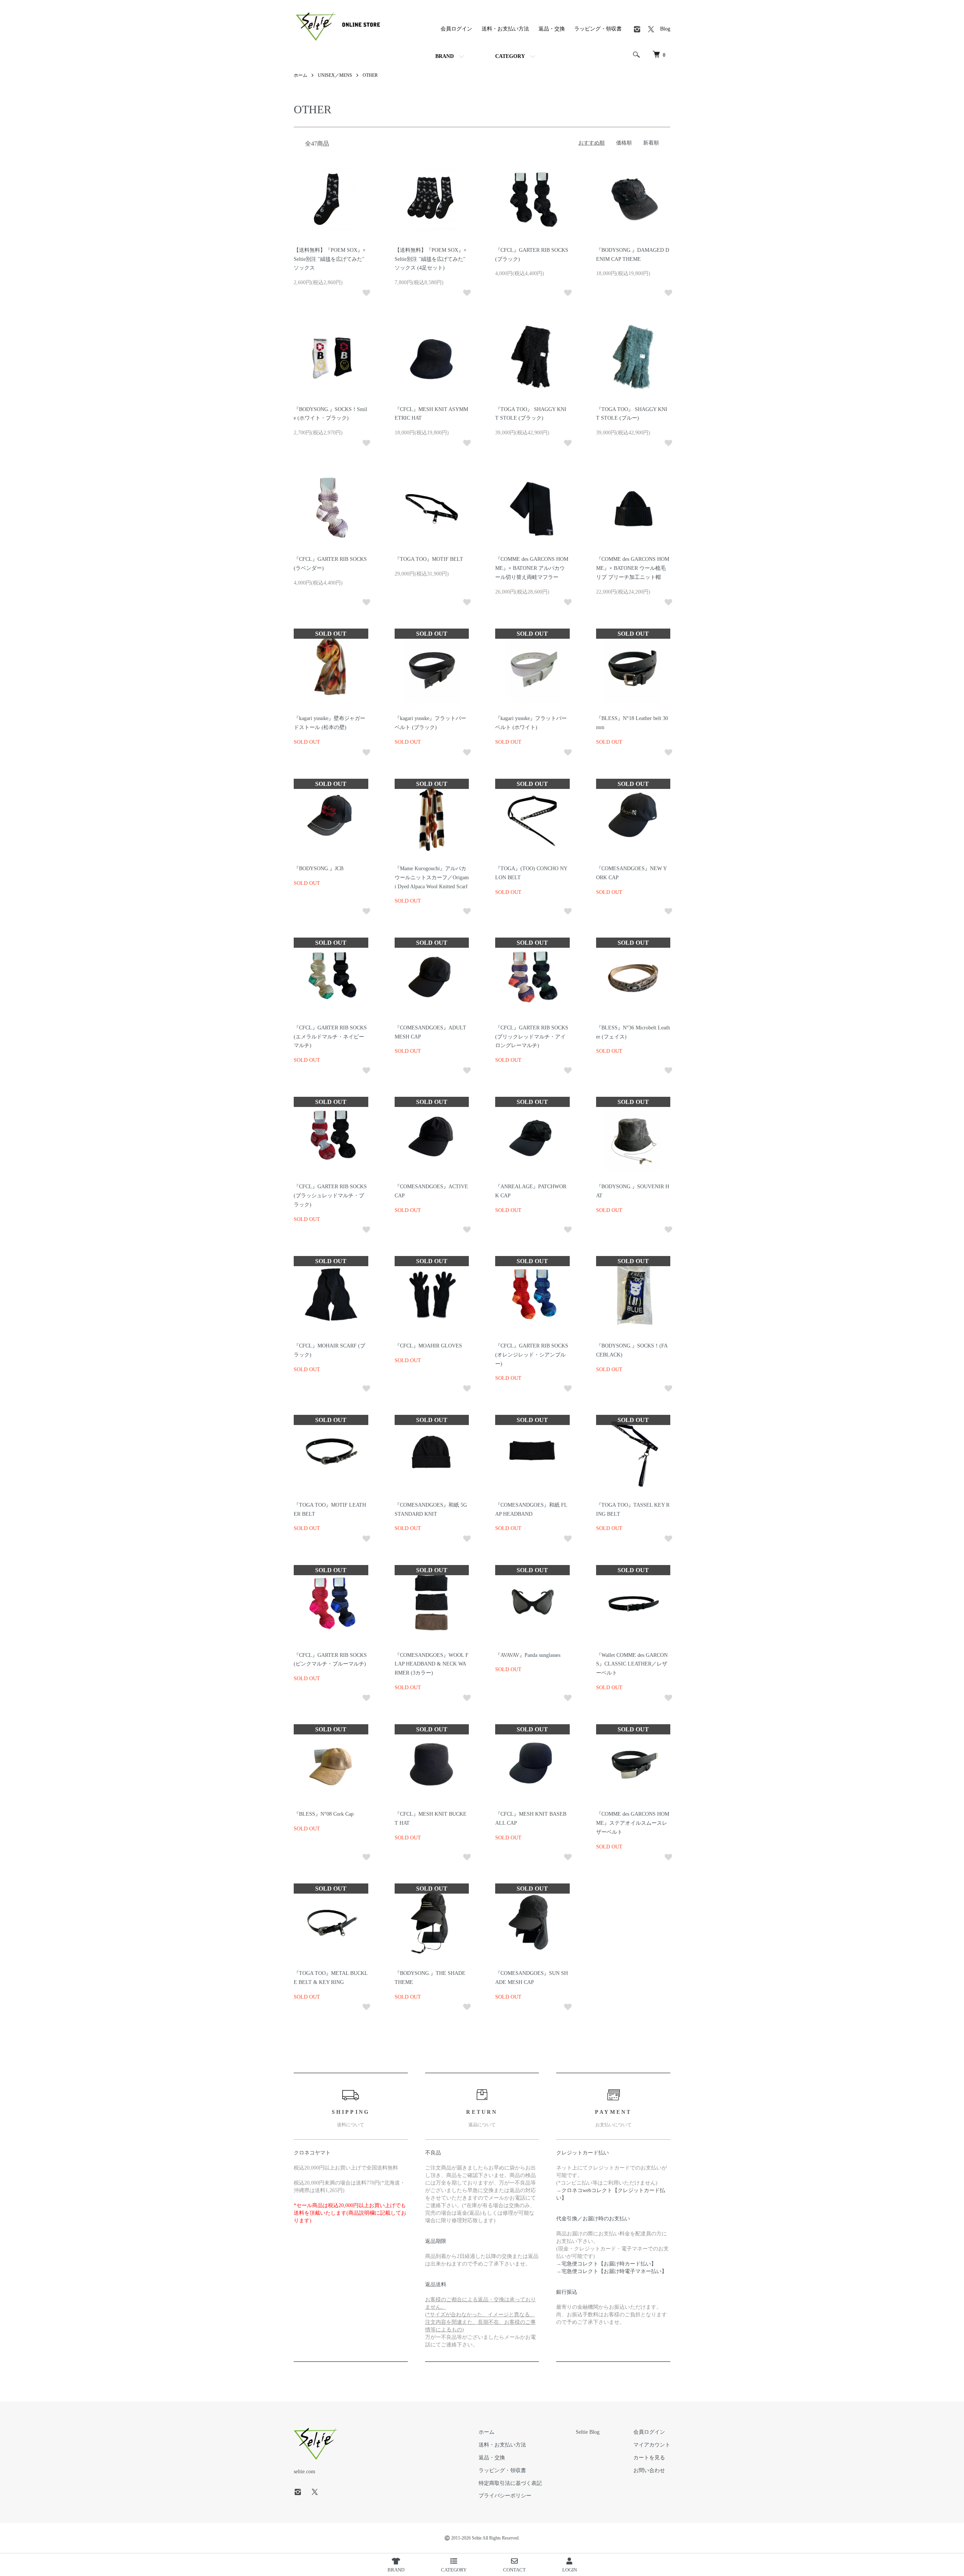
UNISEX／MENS (335, 75)
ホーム (300, 75)
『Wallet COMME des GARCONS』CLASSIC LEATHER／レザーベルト (632, 1664)
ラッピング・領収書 (598, 29)
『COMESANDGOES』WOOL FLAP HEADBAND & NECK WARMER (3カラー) (432, 1664)
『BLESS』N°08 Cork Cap (324, 1814)
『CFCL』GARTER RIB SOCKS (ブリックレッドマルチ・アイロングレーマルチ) (532, 1037)
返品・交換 (552, 29)
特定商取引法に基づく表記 (510, 2483)
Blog (665, 29)
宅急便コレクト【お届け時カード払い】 (609, 2264)
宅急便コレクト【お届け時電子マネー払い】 (614, 2271)
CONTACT (514, 2570)
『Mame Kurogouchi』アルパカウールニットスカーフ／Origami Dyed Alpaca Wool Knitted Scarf (432, 878)
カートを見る (649, 2458)
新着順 (651, 143)
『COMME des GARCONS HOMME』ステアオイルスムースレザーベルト (633, 1823)
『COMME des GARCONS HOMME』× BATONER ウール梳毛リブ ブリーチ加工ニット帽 (633, 568)
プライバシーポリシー (505, 2496)
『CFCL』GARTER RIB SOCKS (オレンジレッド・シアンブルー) (532, 1355)
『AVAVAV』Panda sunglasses (528, 1655)
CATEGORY (510, 56)
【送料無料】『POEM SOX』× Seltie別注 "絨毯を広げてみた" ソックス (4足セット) (431, 259)
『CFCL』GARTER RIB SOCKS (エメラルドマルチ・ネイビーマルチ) (330, 1037)
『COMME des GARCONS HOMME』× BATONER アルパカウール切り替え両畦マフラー (532, 568)
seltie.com (304, 2472)
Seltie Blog (588, 2432)
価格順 (624, 143)
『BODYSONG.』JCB (319, 869)
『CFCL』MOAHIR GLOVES (428, 1346)
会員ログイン (456, 29)
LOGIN (570, 2570)
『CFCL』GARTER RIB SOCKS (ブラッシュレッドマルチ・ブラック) (330, 1196)
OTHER (370, 75)
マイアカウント (652, 2445)
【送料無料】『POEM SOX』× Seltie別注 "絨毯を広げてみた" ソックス (330, 259)
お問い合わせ (649, 2470)
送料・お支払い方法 (505, 29)
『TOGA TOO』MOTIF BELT (429, 559)
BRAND (445, 56)
